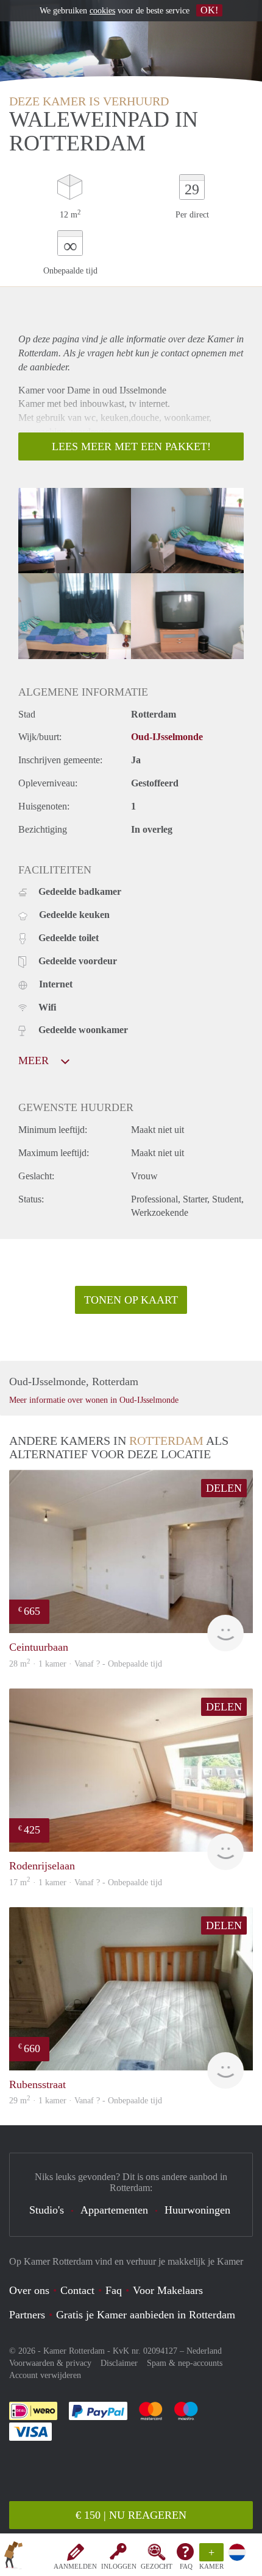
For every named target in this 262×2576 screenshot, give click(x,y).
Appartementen (114, 2210)
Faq (114, 2290)
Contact (77, 2290)
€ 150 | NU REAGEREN (131, 2515)
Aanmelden (75, 2566)
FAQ (186, 2566)
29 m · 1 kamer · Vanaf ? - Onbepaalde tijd (86, 2101)
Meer (35, 1060)
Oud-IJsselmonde (167, 737)
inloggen (119, 2566)
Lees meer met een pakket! (131, 446)
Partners (27, 2315)
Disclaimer (119, 2363)
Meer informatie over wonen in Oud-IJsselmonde (94, 1400)
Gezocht (157, 2566)
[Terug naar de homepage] (13, 2557)
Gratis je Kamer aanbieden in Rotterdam (146, 2315)
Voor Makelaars (168, 2290)
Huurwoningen (197, 2210)
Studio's (47, 2210)
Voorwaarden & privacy (50, 2363)
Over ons (29, 2290)
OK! (209, 10)
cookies (102, 11)
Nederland (204, 2351)
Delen (224, 1488)
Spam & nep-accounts (185, 2363)
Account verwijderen (45, 2375)
